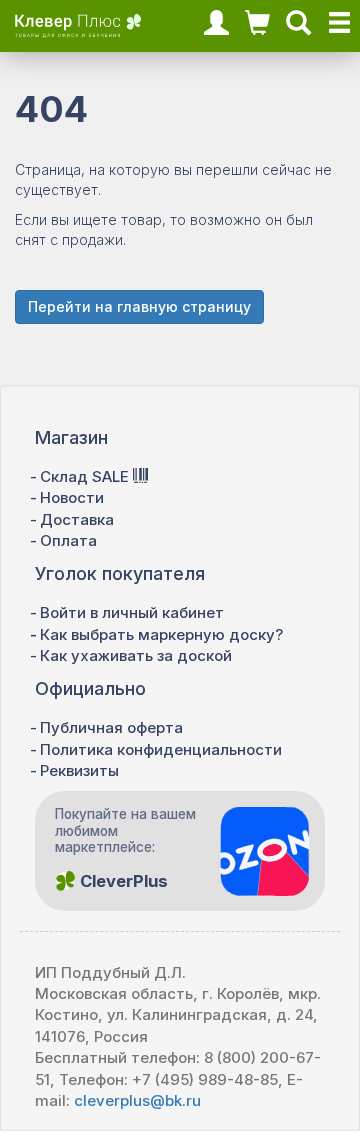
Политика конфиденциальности (161, 749)
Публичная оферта (111, 727)
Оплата (68, 540)
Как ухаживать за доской (136, 655)
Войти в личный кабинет (132, 612)
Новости (72, 497)
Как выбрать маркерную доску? (161, 634)
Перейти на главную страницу (139, 306)
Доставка (77, 519)
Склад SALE (86, 476)
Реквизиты (79, 770)
